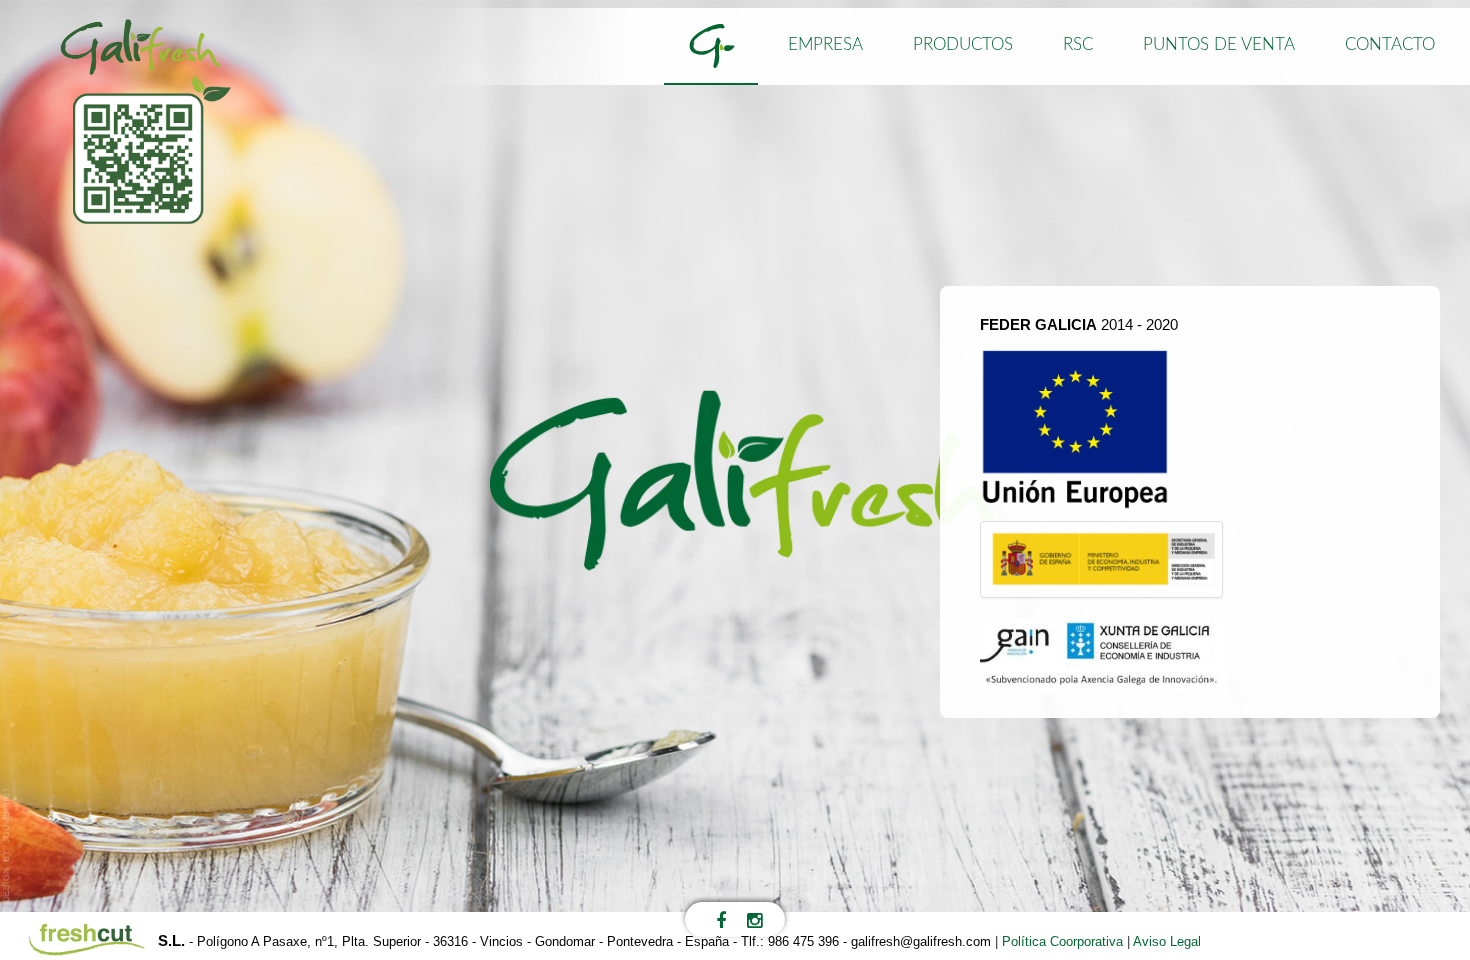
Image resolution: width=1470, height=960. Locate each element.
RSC (1078, 44)
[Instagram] (754, 919)
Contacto (1390, 44)
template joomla (7, 845)
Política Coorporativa (1062, 941)
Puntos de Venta (1219, 44)
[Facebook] (721, 919)
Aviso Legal (1167, 941)
